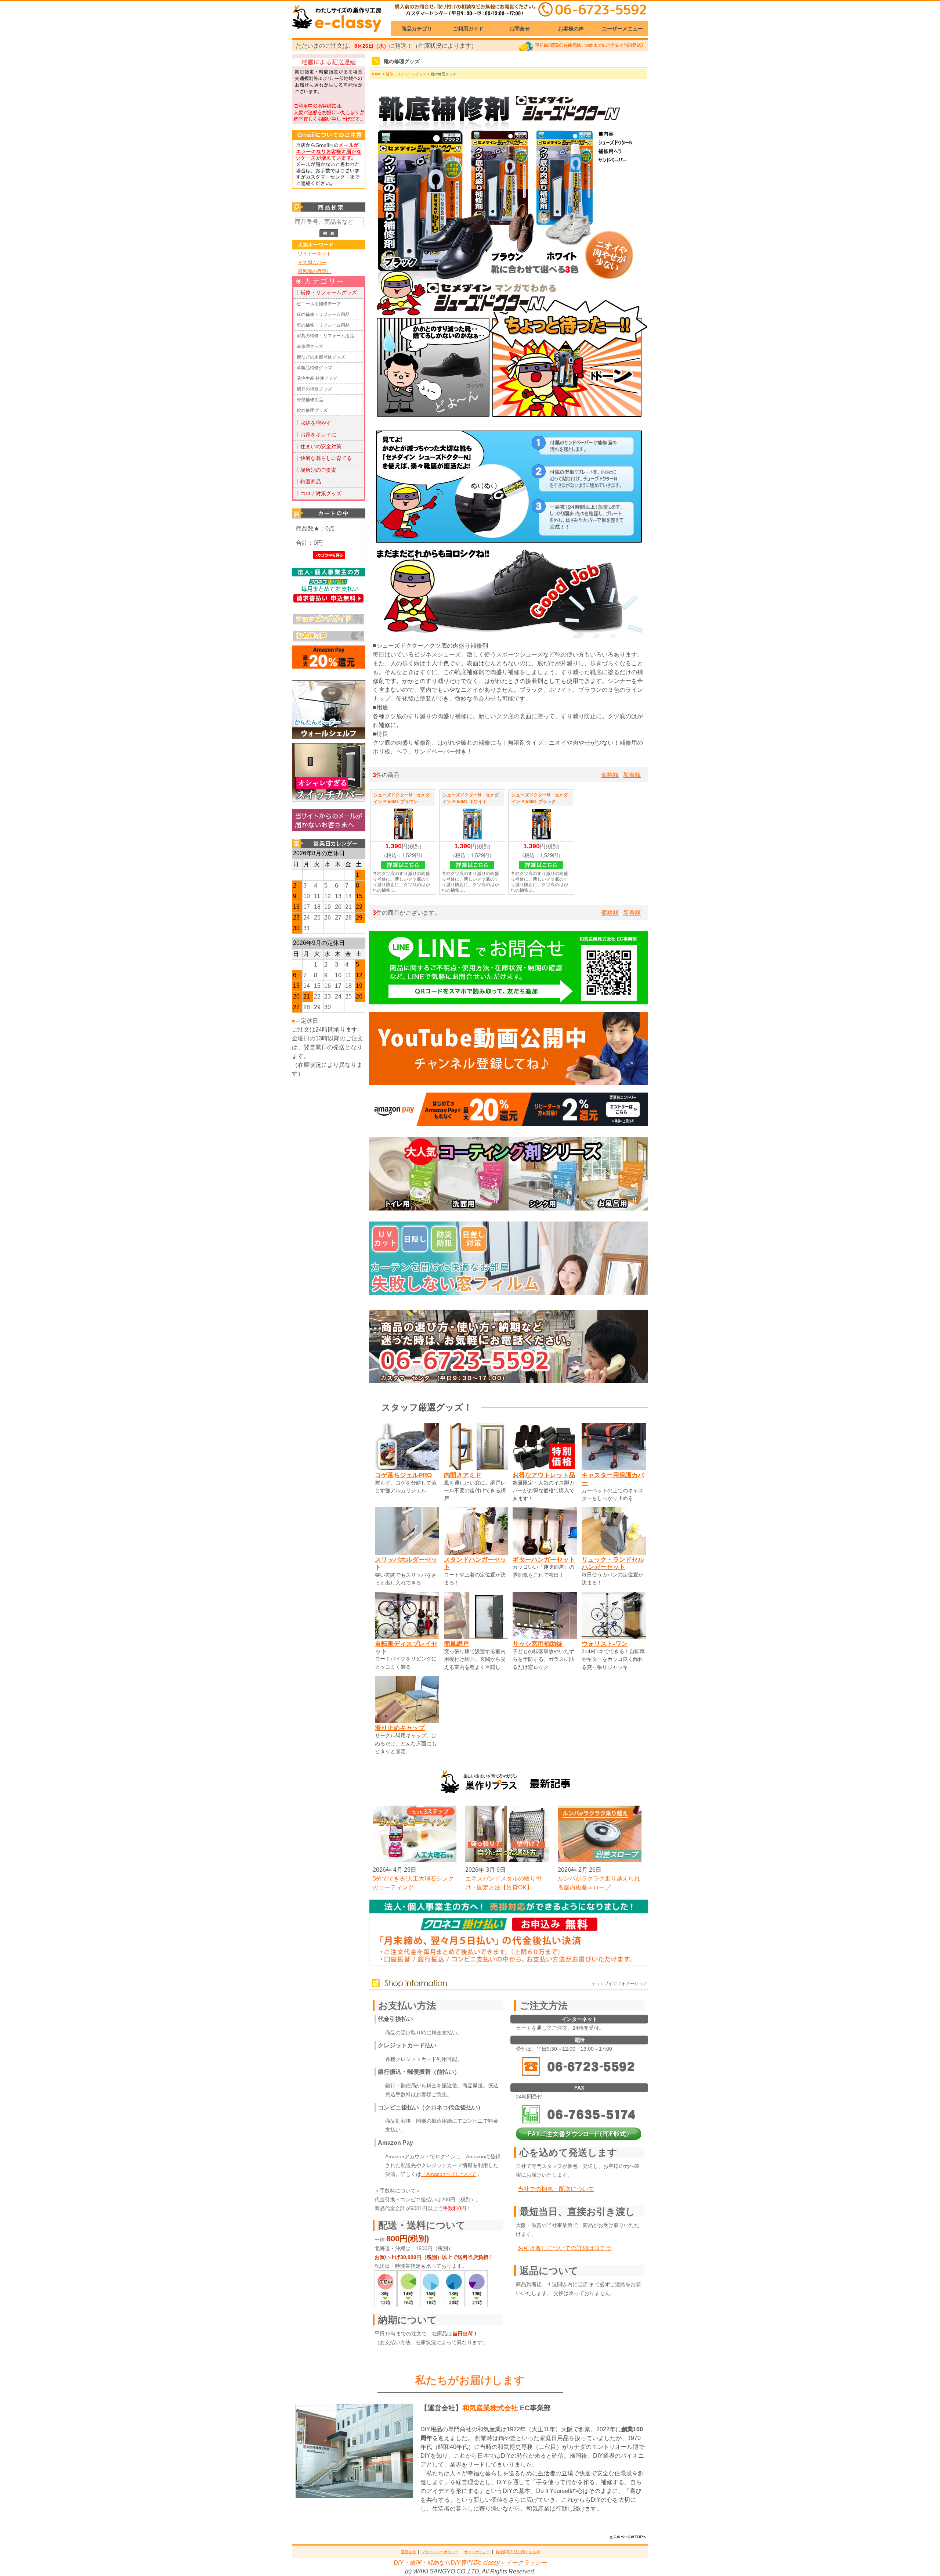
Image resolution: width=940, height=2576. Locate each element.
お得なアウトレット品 (544, 1475)
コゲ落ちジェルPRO (403, 1475)
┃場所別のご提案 (316, 470)
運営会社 (408, 2552)
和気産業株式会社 (491, 2408)
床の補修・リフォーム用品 (323, 314)
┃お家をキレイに (316, 435)
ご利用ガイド (468, 29)
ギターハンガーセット (544, 1559)
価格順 (610, 775)
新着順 (632, 775)
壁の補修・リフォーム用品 (323, 325)
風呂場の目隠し (314, 271)
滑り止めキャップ (400, 1728)
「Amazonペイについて (449, 2174)
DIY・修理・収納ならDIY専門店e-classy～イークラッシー (470, 2563)
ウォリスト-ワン (605, 1644)
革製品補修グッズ (314, 368)
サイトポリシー (477, 2552)
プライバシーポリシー (440, 2552)
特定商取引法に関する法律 (518, 2552)
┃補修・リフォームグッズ (326, 292)
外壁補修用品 (310, 400)
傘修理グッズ (310, 346)
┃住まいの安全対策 (318, 446)
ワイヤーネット (314, 254)
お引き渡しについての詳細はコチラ (565, 2248)
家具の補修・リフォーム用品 (325, 336)
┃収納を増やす (313, 423)
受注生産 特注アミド (317, 378)
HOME (376, 74)
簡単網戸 (456, 1644)
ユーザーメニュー (622, 29)
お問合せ (520, 29)
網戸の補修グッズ (314, 389)
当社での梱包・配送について (556, 2189)
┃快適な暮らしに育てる (323, 458)
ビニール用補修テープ (319, 304)
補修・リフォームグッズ (406, 74)
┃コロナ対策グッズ (318, 493)
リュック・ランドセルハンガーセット (613, 1563)
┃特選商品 (308, 482)
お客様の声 (571, 29)
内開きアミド (463, 1475)
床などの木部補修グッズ (321, 357)
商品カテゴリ (417, 29)
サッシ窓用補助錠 (538, 1644)
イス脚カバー (312, 262)
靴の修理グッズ (312, 410)
